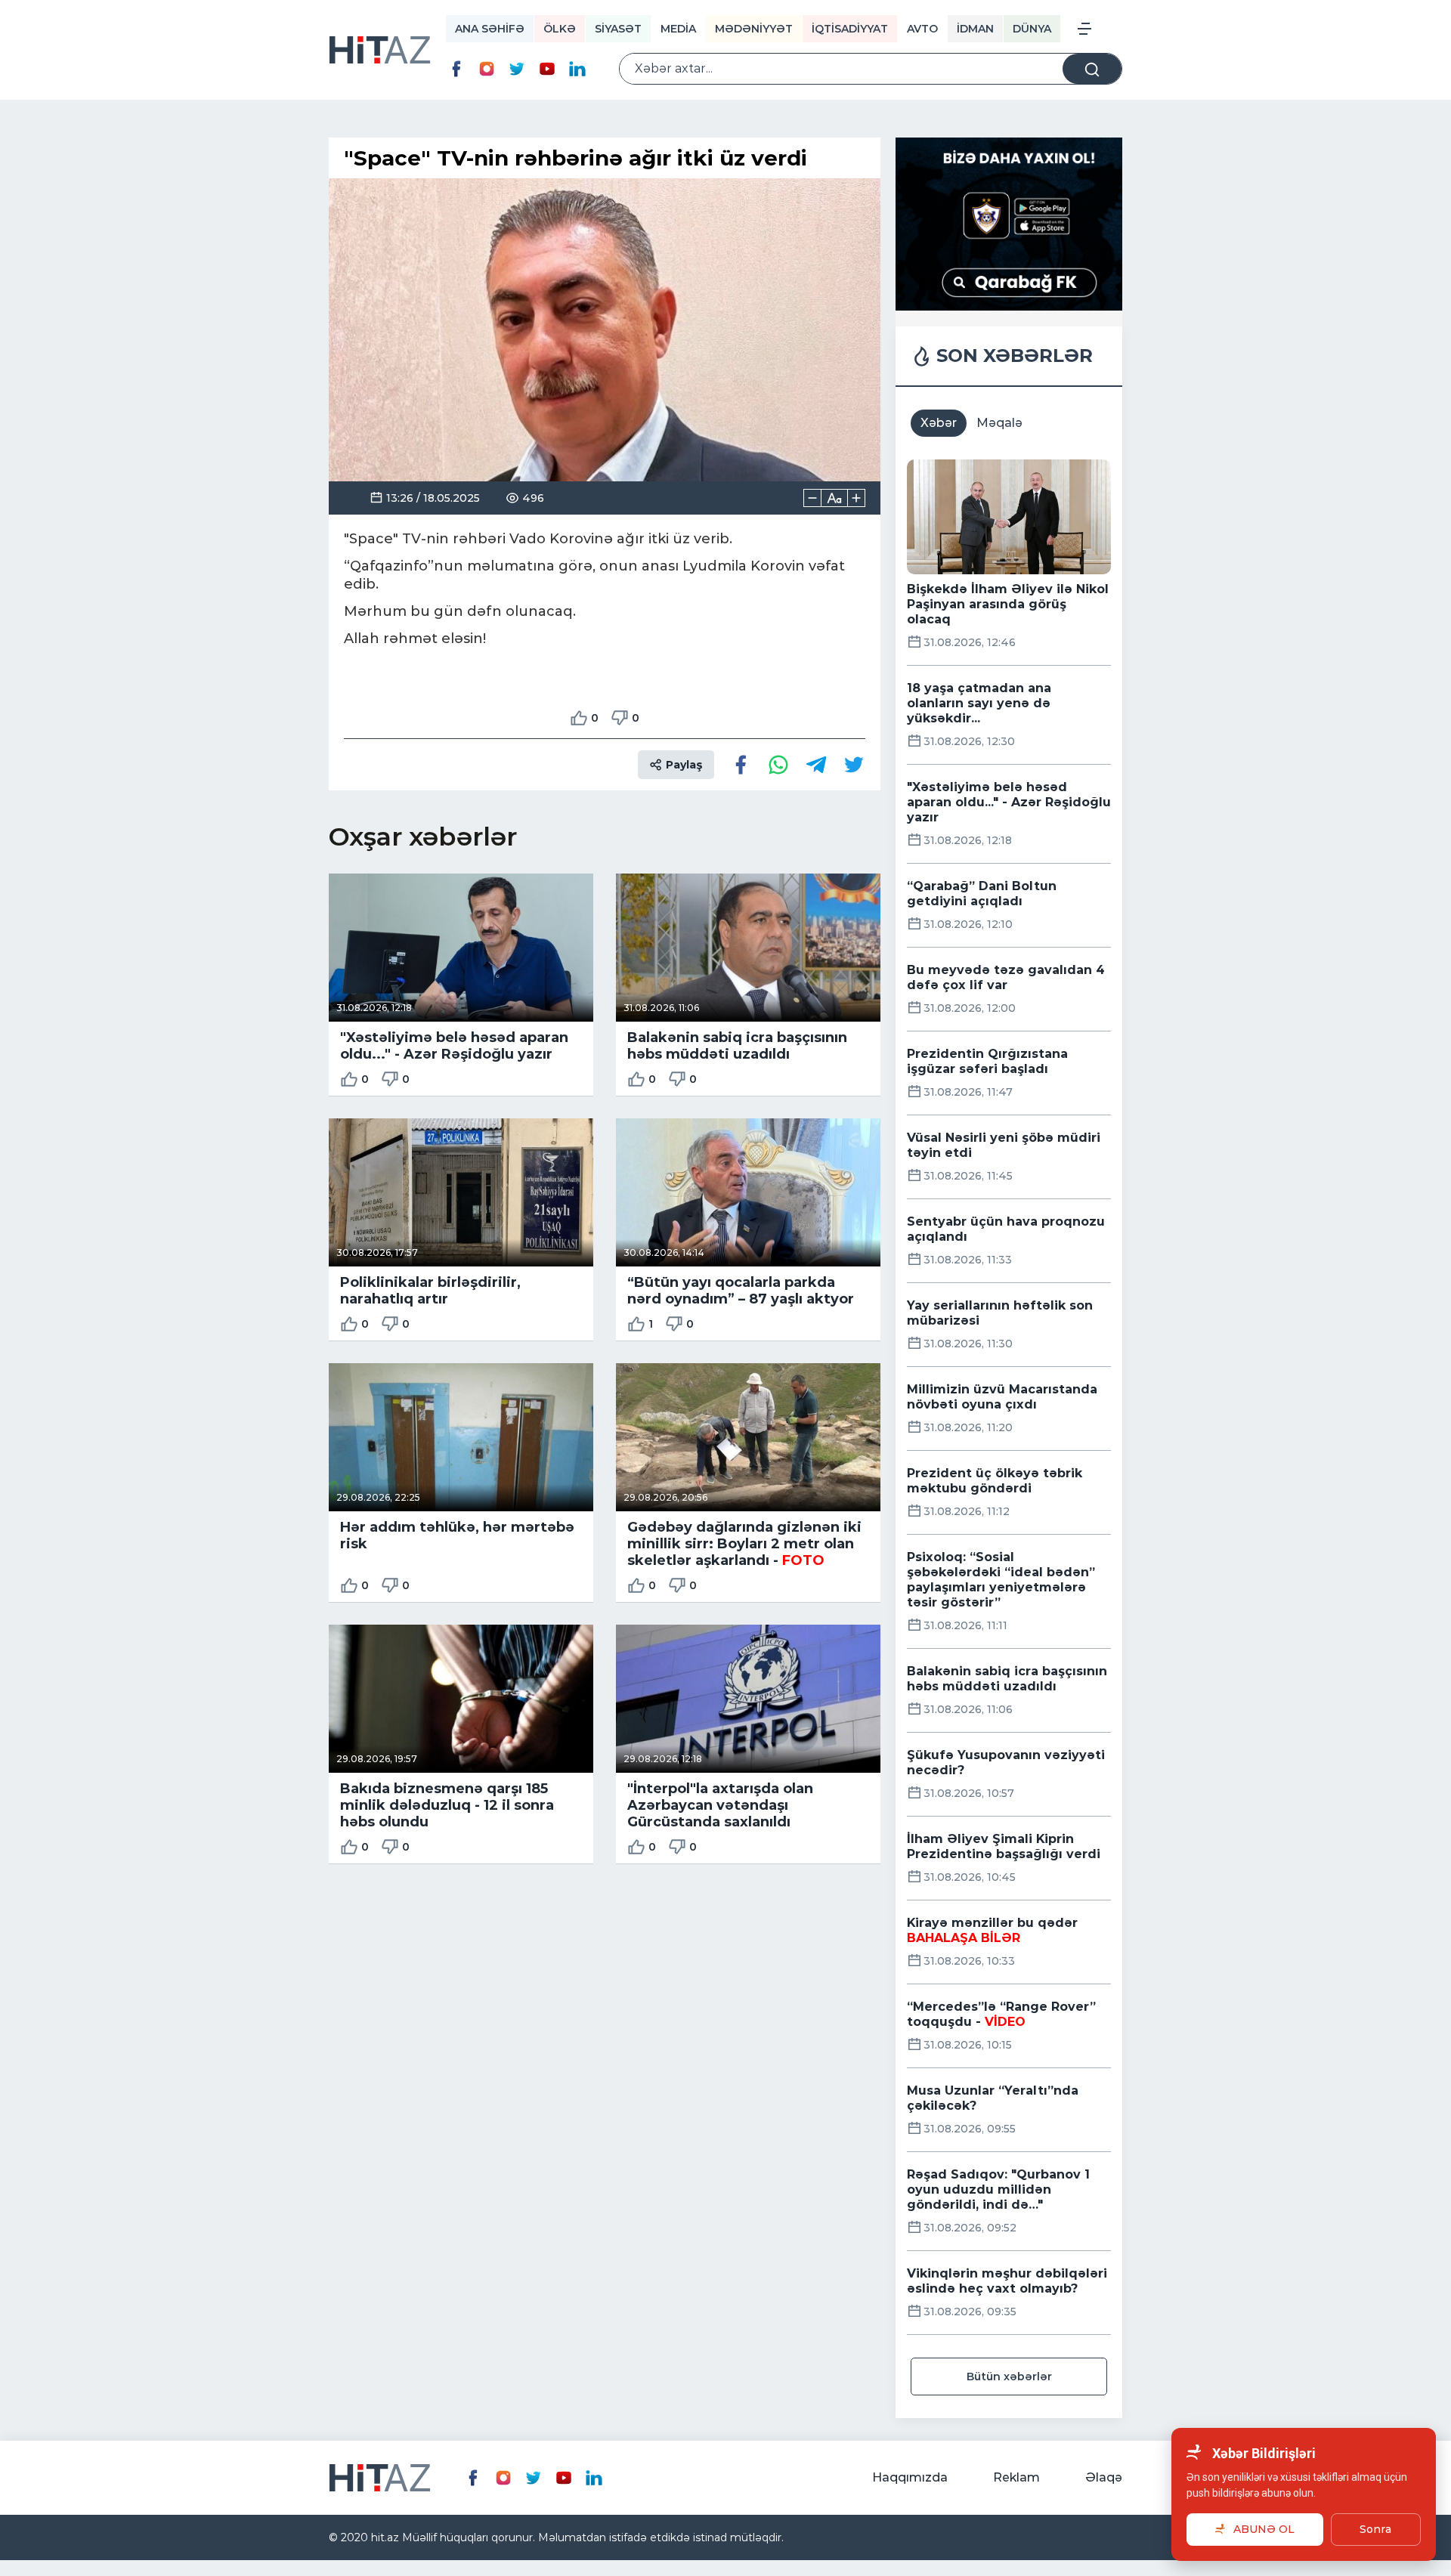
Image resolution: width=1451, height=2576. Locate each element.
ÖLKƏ (560, 29)
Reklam (1016, 2477)
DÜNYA (1032, 29)
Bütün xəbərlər (1009, 2377)
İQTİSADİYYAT (850, 29)
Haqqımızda (910, 2477)
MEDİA (678, 29)
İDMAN (975, 29)
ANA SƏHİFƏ (490, 29)
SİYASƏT (618, 29)
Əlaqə (1104, 2477)
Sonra (1375, 2529)
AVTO (922, 29)
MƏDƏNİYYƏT (754, 29)
